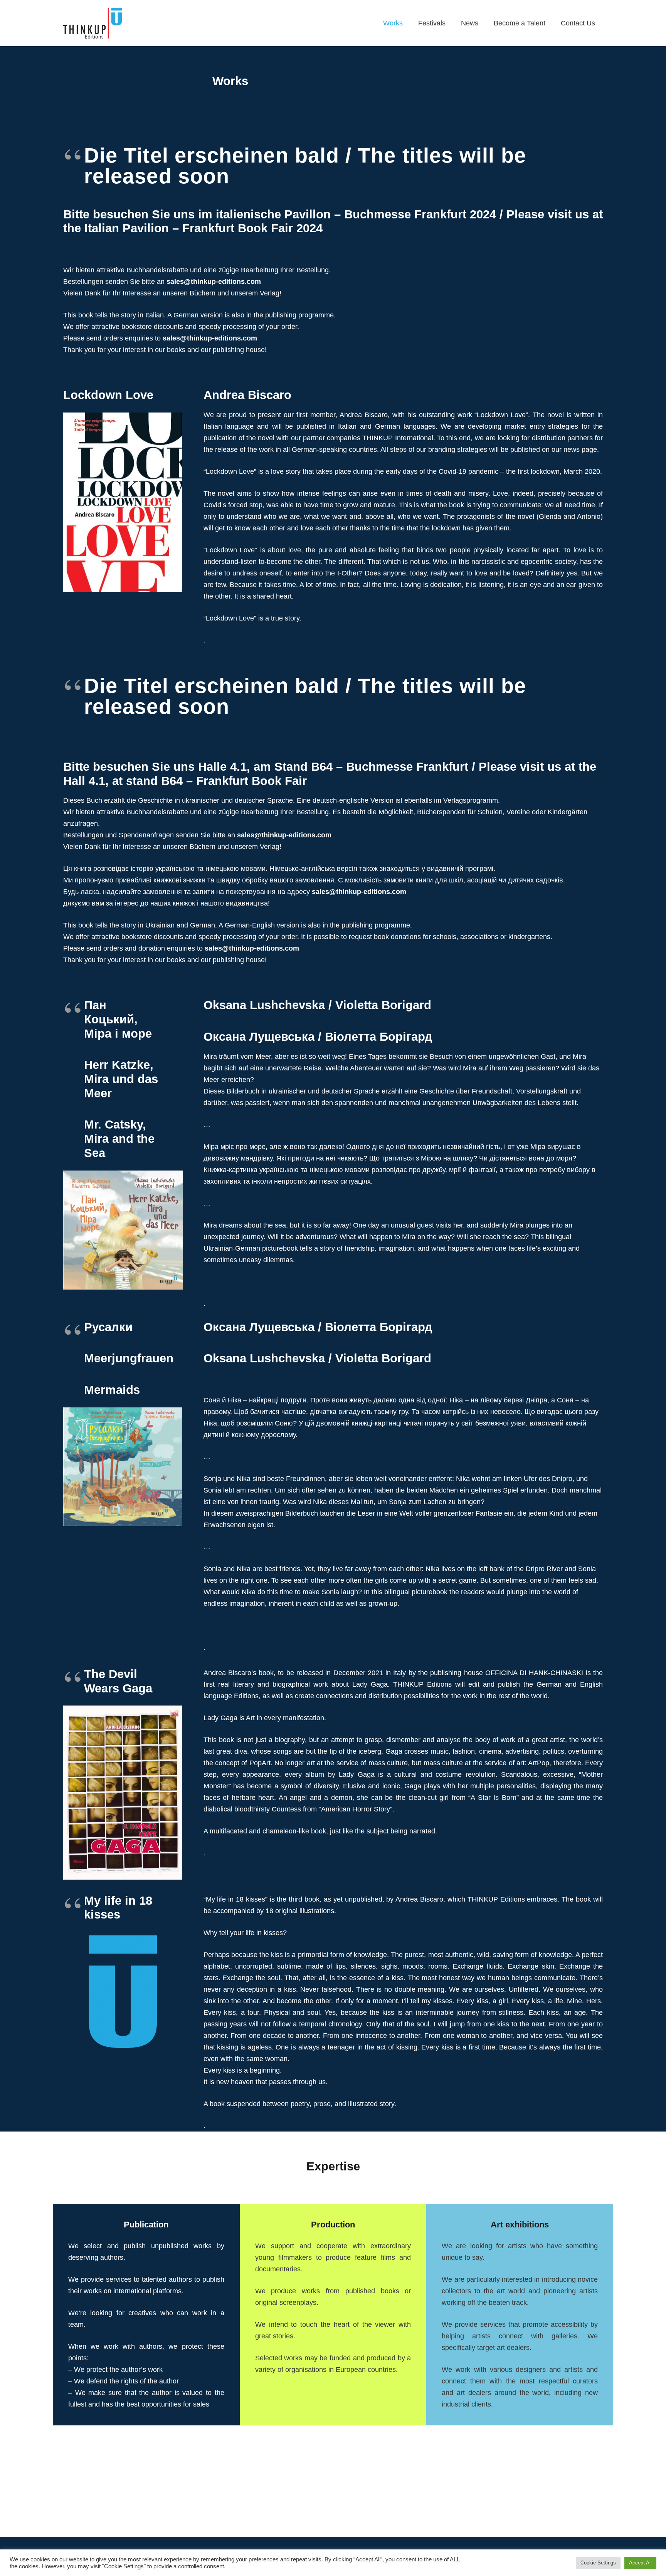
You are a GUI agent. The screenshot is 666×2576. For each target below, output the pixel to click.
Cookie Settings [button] (598, 2563)
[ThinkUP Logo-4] (92, 23)
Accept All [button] (640, 2563)
